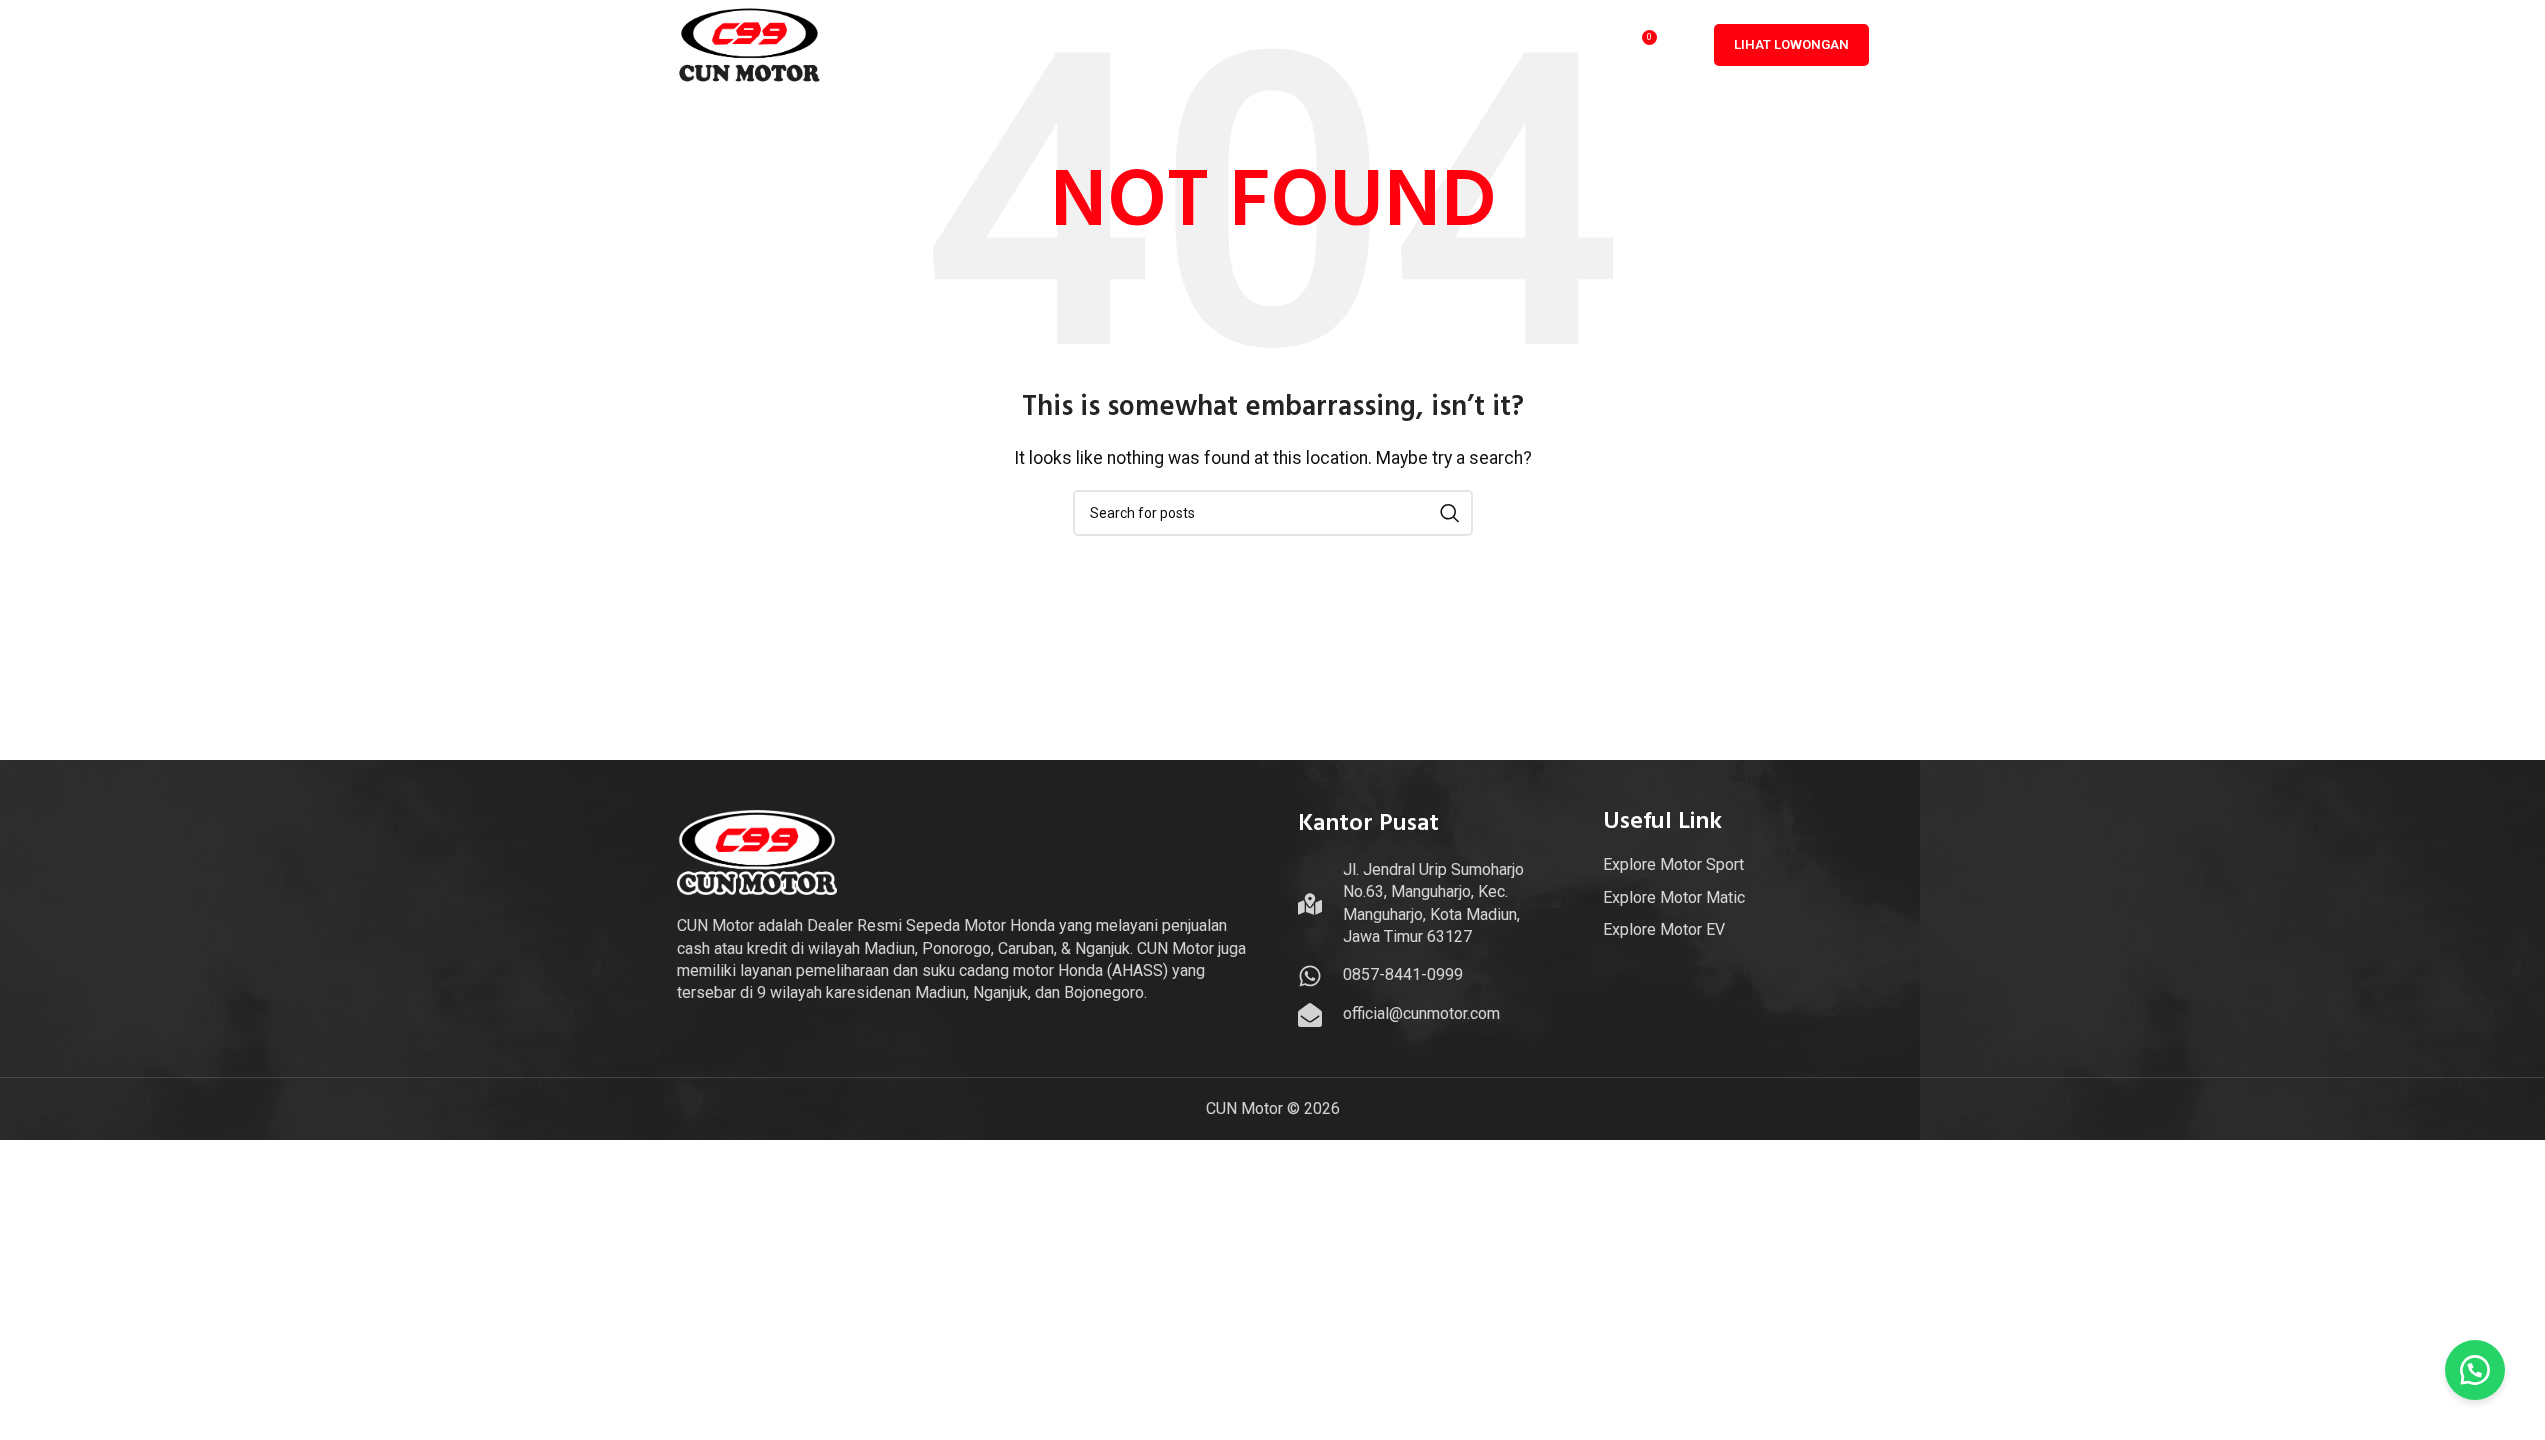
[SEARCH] (1450, 513)
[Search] (1684, 45)
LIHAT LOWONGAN (1791, 44)
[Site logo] (750, 43)
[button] (2475, 1370)
